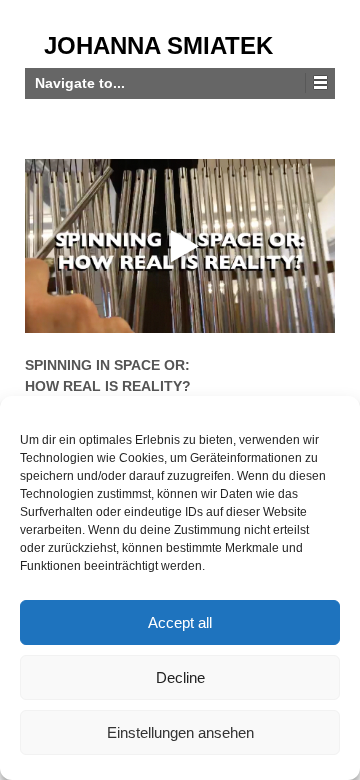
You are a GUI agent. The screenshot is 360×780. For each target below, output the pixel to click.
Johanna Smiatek (158, 45)
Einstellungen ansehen (180, 732)
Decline (180, 677)
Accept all (180, 622)
